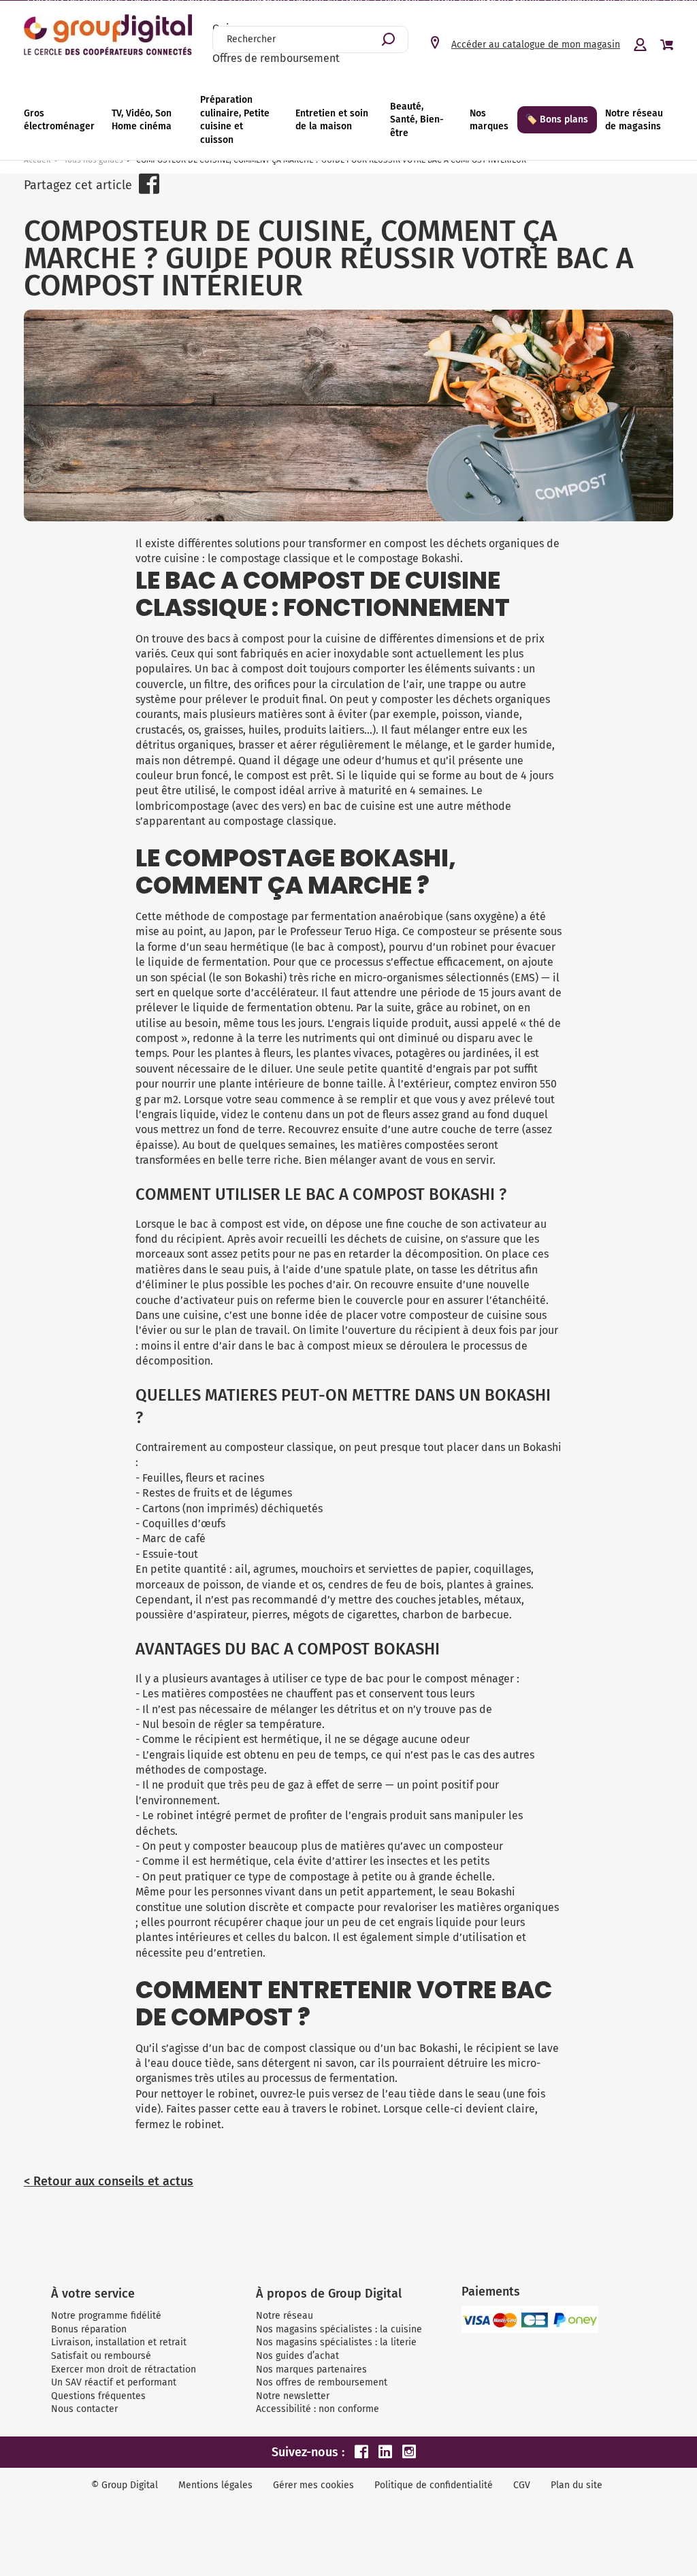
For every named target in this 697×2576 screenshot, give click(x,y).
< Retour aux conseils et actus (109, 2181)
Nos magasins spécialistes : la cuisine (339, 2329)
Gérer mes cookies (313, 2485)
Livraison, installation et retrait (119, 2342)
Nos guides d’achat (297, 2356)
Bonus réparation (89, 2329)
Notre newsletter (293, 2396)
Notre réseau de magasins (634, 120)
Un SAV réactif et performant (114, 2382)
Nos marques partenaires (311, 2369)
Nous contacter (84, 2409)
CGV (522, 2485)
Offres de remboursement (276, 58)
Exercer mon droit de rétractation (124, 2369)
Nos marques (489, 120)
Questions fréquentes (98, 2396)
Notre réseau (285, 2316)
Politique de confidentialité (434, 2485)
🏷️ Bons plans (557, 119)
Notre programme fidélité (106, 2316)
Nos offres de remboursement (322, 2382)
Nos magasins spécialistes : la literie (336, 2342)
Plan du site (577, 2485)
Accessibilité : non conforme (318, 2409)
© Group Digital (125, 2485)
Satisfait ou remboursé (101, 2356)
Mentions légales (215, 2485)
